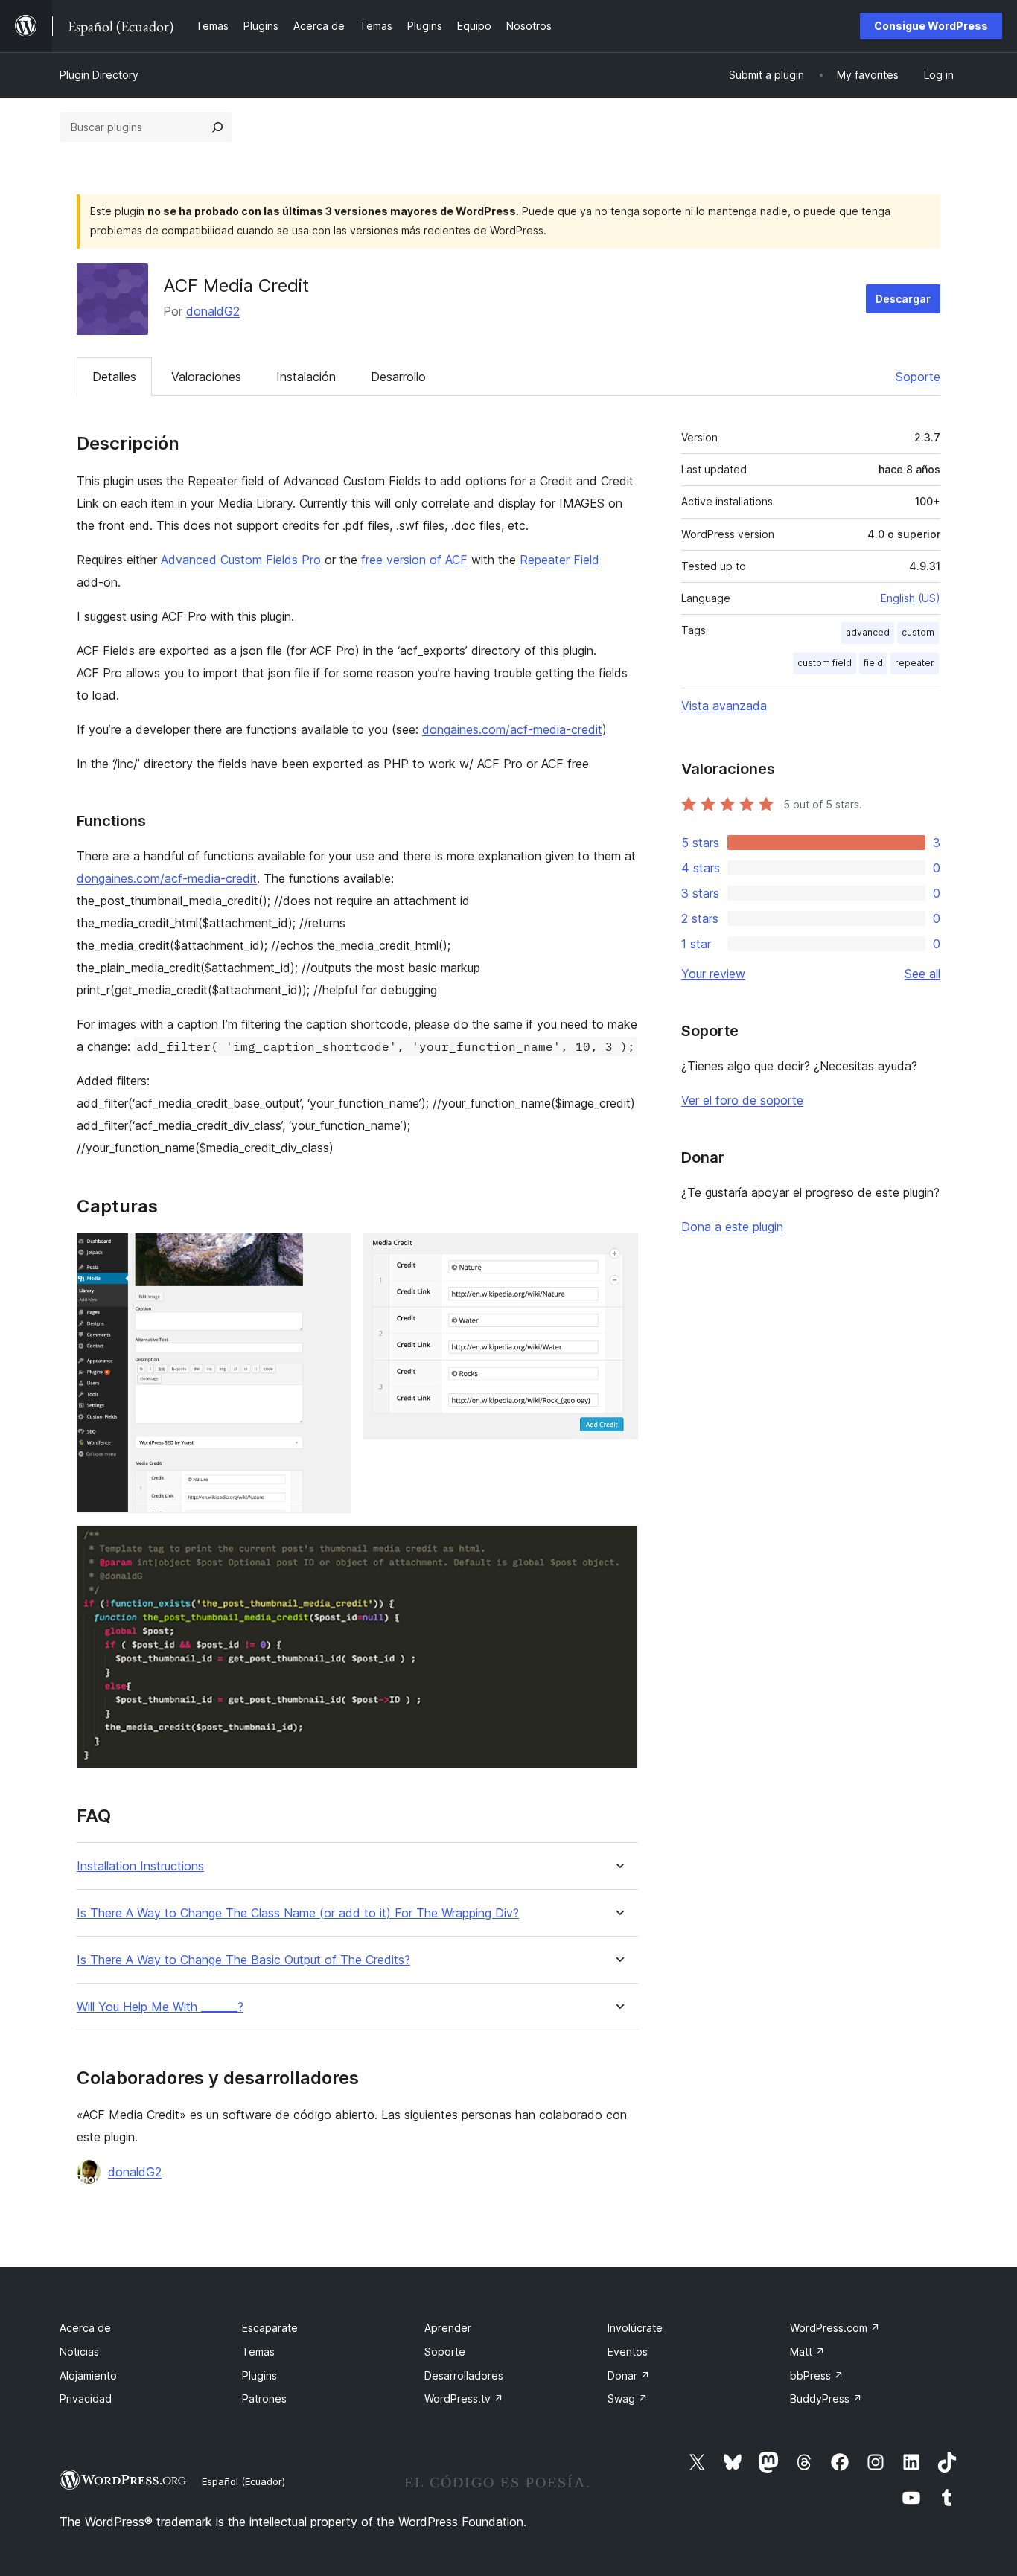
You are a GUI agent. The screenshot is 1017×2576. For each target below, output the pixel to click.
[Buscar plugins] (217, 127)
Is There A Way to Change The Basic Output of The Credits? (243, 1960)
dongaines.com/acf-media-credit (512, 729)
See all (922, 974)
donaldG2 (213, 311)
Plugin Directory (99, 75)
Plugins (259, 2375)
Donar (629, 2375)
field (873, 663)
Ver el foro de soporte (742, 1100)
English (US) (911, 598)
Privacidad (86, 2398)
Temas (258, 2352)
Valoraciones (206, 377)
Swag (628, 2398)
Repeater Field (559, 560)
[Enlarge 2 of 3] (618, 1253)
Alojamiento (88, 2375)
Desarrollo (398, 377)
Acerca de (85, 2328)
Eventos (628, 2352)
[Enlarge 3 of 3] (618, 1545)
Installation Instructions (140, 1866)
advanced (868, 632)
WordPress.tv (464, 2398)
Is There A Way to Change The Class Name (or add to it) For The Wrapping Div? (298, 1913)
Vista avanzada (724, 706)
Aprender (448, 2328)
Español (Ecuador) (243, 2481)
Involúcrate (635, 2328)
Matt (807, 2352)
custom (918, 632)
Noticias (79, 2352)
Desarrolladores (464, 2375)
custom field (825, 663)
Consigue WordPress (931, 26)
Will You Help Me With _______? (160, 2007)
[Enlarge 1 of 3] (331, 1253)
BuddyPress (826, 2398)
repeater (915, 663)
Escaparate (270, 2328)
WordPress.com (835, 2328)
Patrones (264, 2398)
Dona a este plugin (732, 1227)
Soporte (918, 377)
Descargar (903, 299)
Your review (713, 974)
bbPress (817, 2375)
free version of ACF (414, 560)
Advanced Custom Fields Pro (241, 560)
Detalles (114, 377)
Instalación (306, 377)
